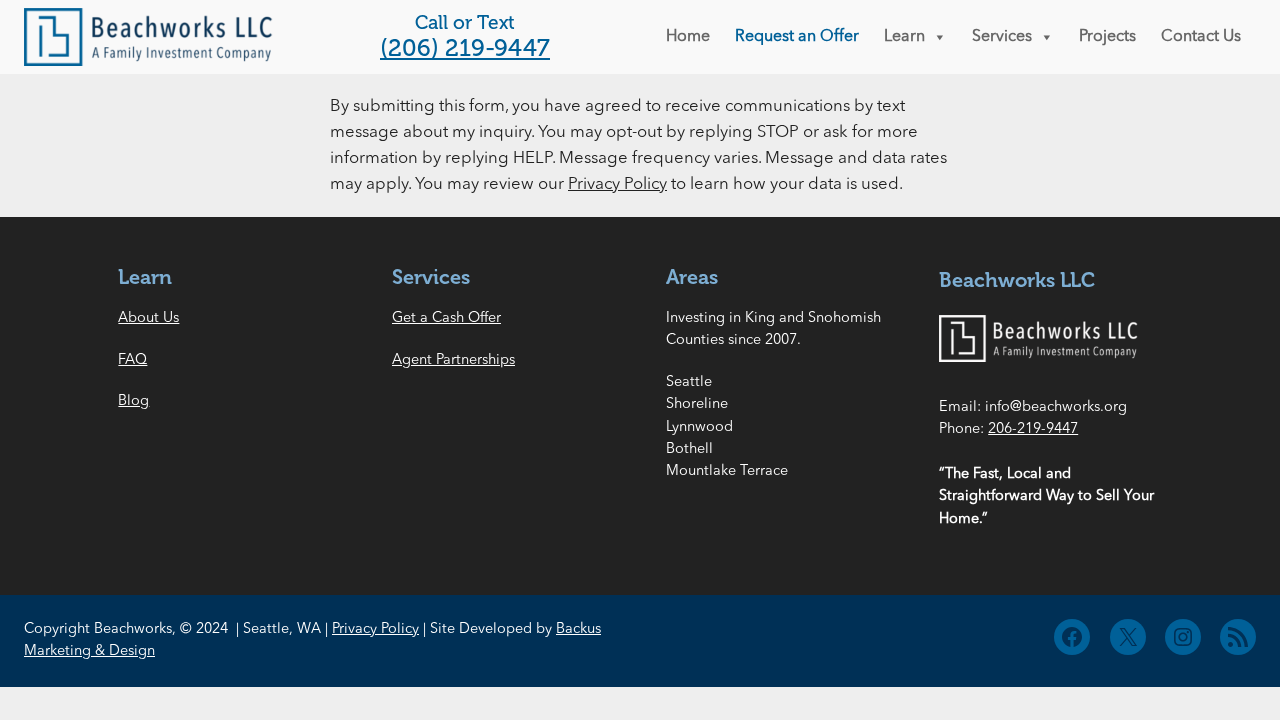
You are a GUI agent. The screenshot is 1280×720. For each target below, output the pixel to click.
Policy (400, 629)
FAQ (132, 360)
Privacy (356, 629)
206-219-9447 (1033, 429)
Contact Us (1201, 37)
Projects (1107, 37)
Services (1002, 37)
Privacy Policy (617, 184)
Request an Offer (797, 37)
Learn (904, 37)
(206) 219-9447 (465, 47)
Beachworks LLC (1017, 280)
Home (688, 37)
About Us (148, 318)
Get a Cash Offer (446, 318)
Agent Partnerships (453, 360)
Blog (133, 401)
